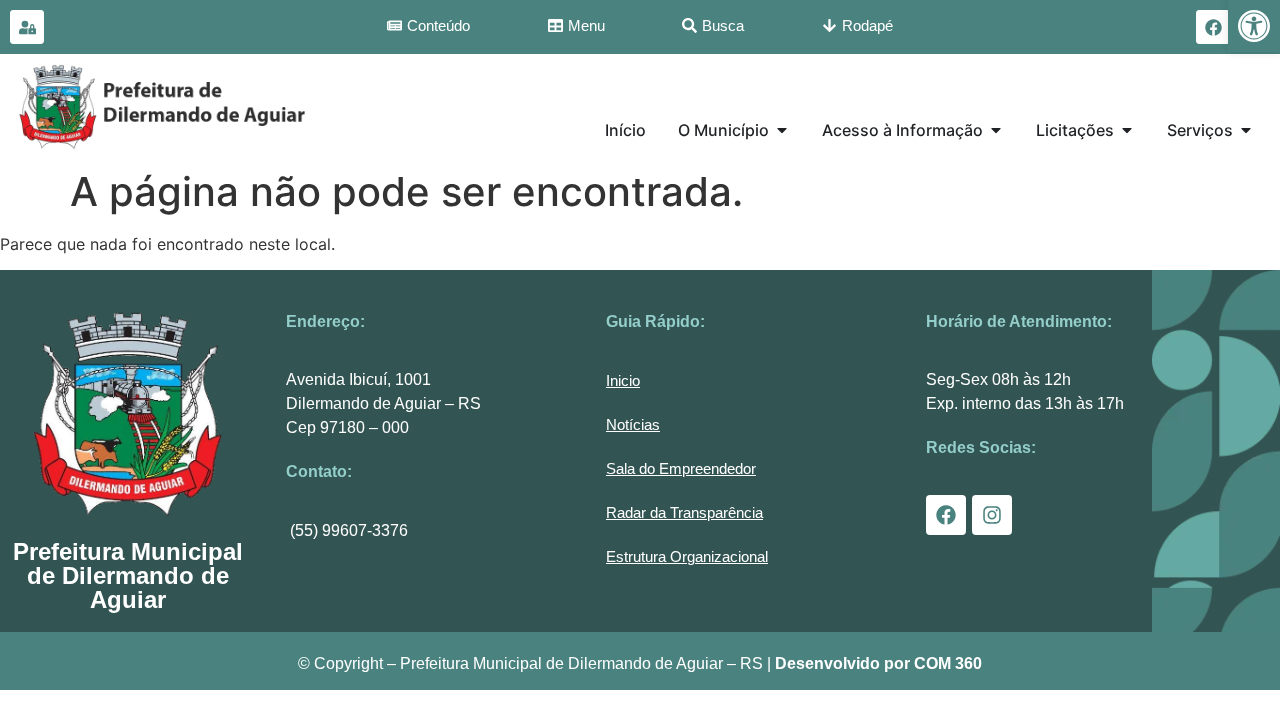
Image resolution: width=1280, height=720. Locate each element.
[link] (1254, 26)
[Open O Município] (782, 130)
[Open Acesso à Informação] (996, 130)
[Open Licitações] (1127, 130)
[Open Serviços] (1246, 130)
